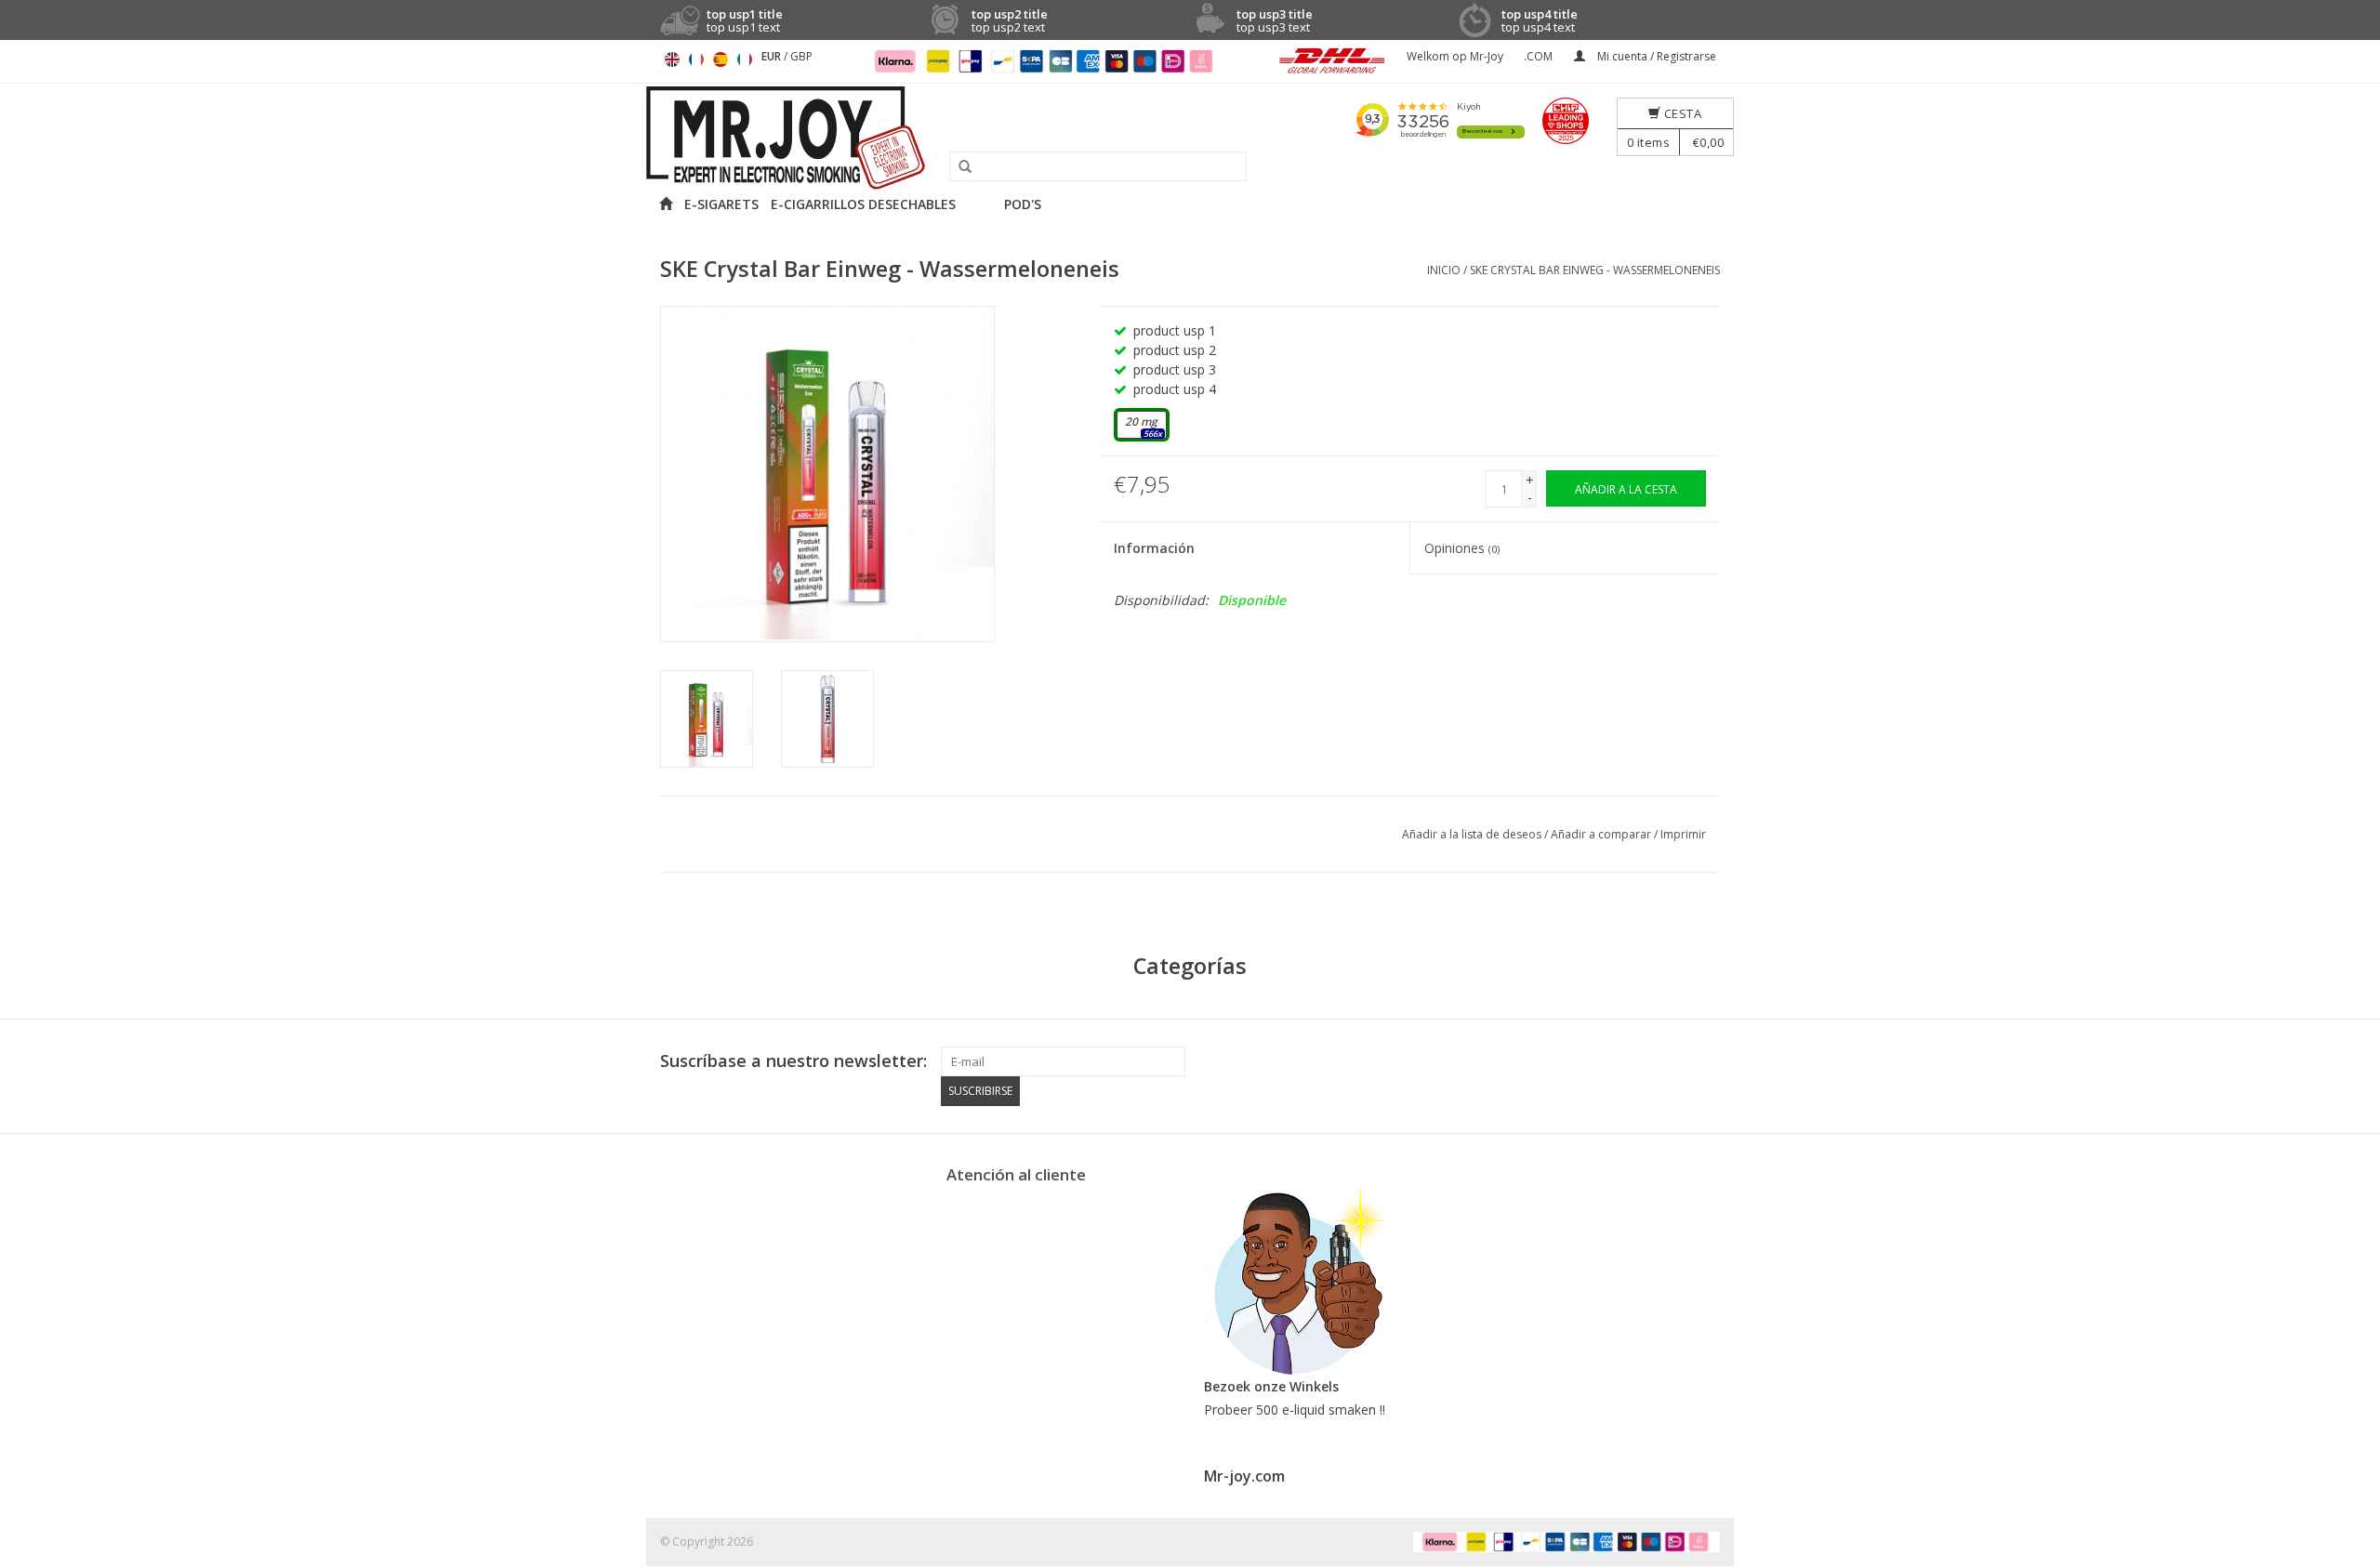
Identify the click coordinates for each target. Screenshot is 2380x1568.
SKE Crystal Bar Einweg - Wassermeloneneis (1595, 270)
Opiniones (1462, 548)
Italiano (745, 59)
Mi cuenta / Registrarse (1655, 56)
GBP (801, 56)
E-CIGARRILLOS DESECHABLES (863, 204)
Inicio (1444, 270)
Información (1154, 548)
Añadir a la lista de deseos (1473, 834)
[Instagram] (1705, 1061)
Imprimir (1683, 834)
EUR (773, 56)
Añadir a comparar (1602, 834)
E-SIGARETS (721, 204)
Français (696, 59)
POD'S (1023, 204)
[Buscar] (959, 167)
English (672, 59)
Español (721, 59)
